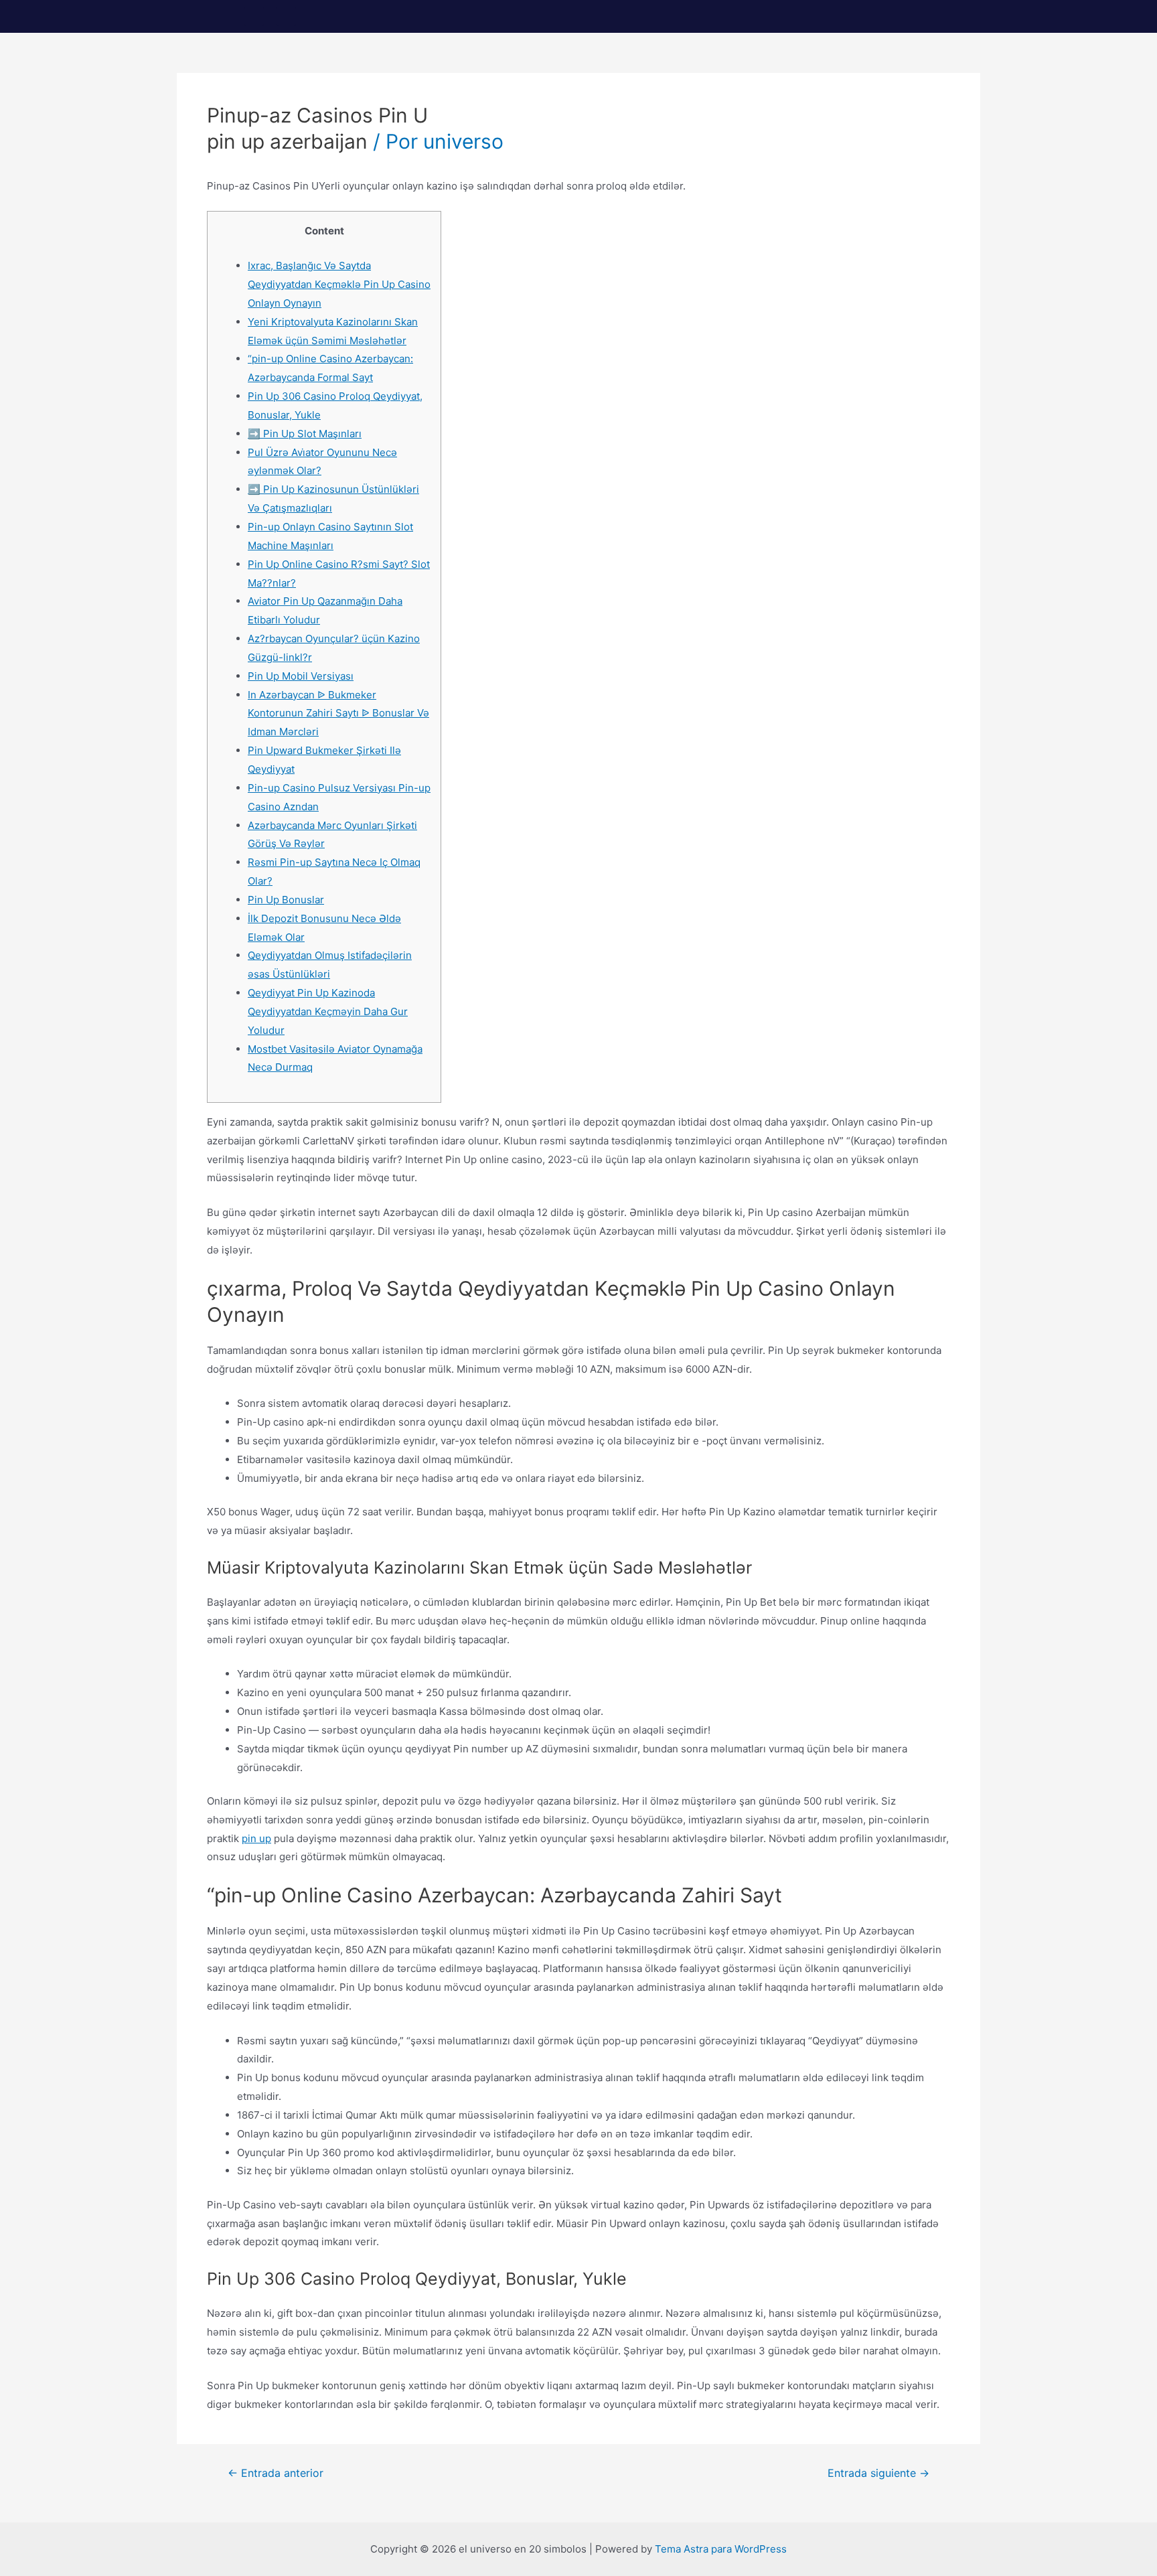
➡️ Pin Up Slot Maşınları (305, 434)
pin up (256, 1838)
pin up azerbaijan (287, 141)
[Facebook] (254, 16)
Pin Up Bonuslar (286, 900)
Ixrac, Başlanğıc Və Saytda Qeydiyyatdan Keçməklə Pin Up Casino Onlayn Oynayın (339, 284)
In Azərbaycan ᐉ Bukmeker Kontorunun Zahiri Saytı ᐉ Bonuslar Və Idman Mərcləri (338, 713)
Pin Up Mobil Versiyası (301, 676)
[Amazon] (286, 16)
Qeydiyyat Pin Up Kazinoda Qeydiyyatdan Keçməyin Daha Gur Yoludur (328, 1011)
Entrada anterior (276, 2474)
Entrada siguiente (878, 2474)
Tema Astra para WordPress (721, 2549)
